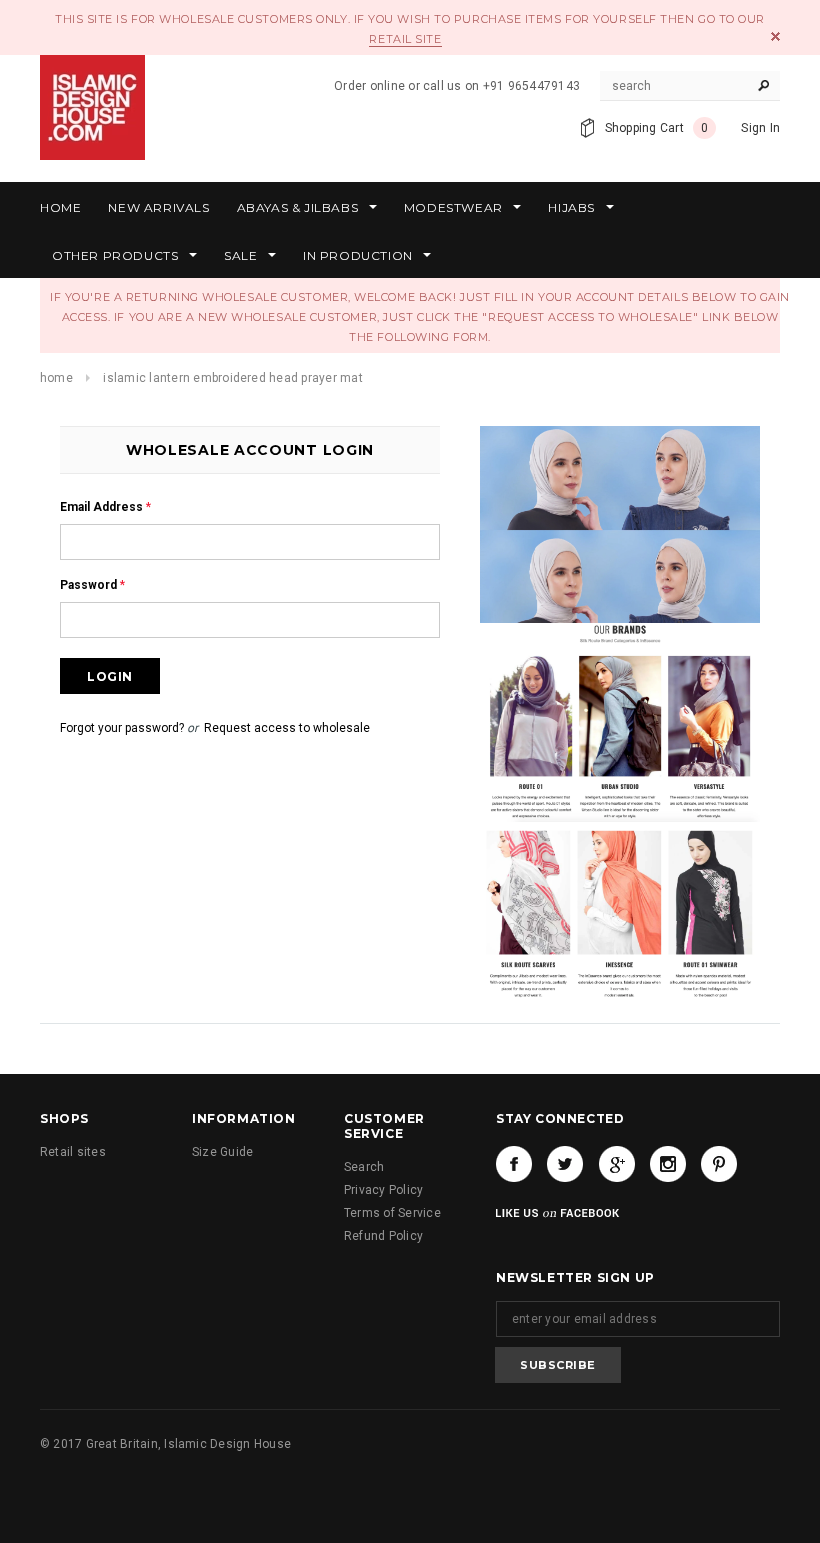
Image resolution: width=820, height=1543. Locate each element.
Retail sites (73, 1152)
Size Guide (222, 1152)
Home (56, 378)
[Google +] (617, 1164)
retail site (405, 39)
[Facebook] (514, 1164)
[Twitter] (565, 1164)
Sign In (760, 128)
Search (364, 1167)
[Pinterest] (719, 1164)
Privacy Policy (383, 1190)
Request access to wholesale (287, 728)
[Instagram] (668, 1164)
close (775, 36)
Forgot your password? (122, 728)
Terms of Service (392, 1213)
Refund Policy (383, 1236)
